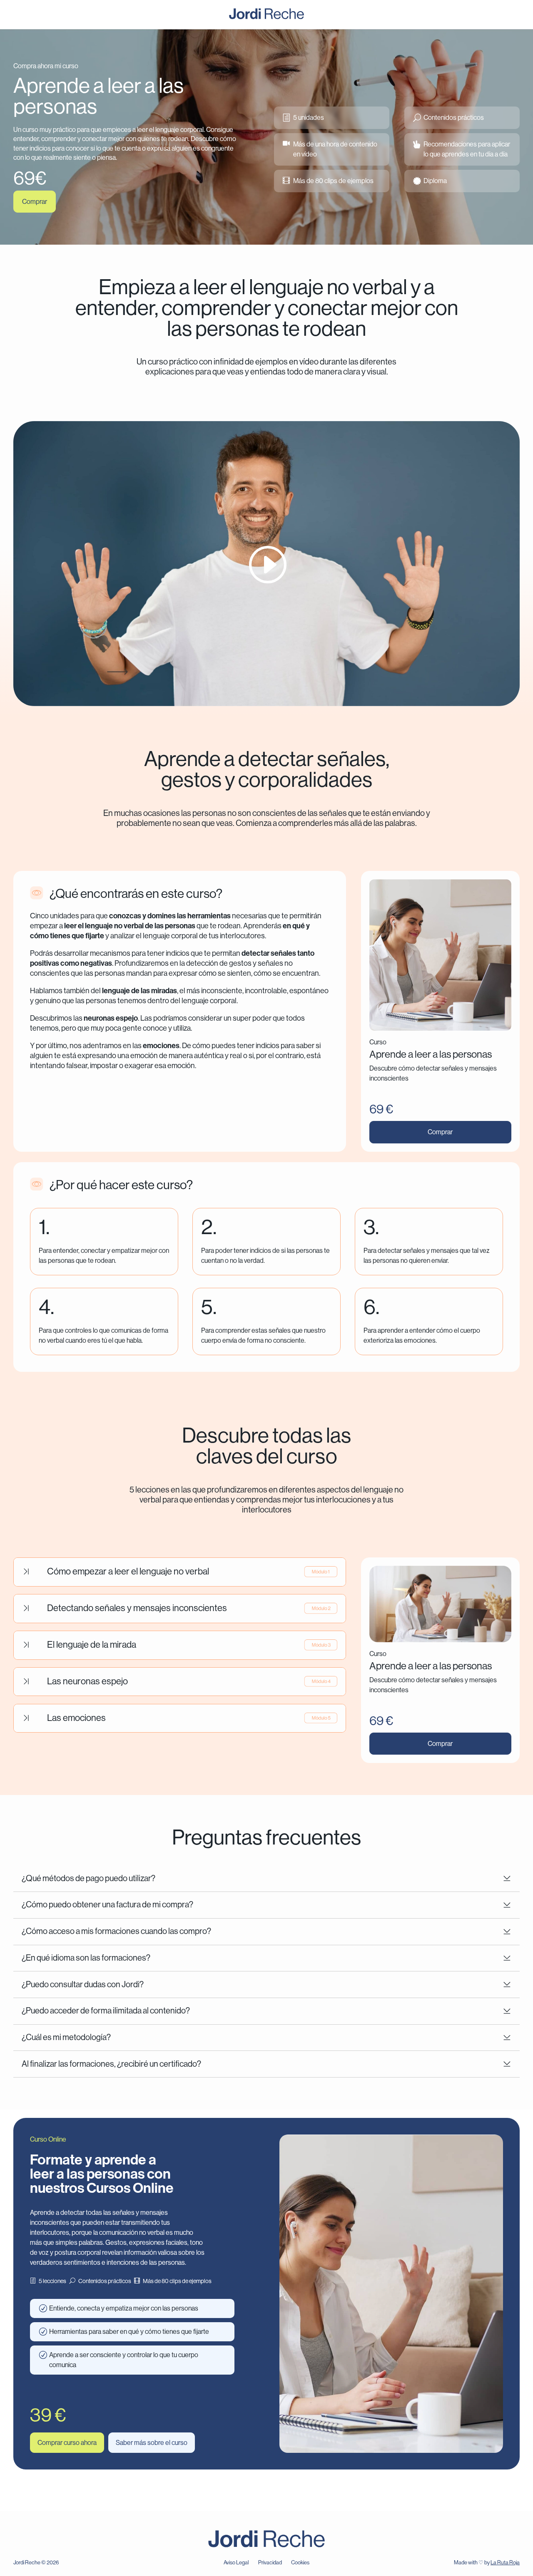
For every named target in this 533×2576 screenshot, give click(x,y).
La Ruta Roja (505, 2562)
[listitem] (125, 144)
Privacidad (270, 2562)
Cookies (300, 2562)
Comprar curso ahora (67, 2443)
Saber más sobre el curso (152, 2443)
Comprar (35, 202)
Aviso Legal (236, 2562)
